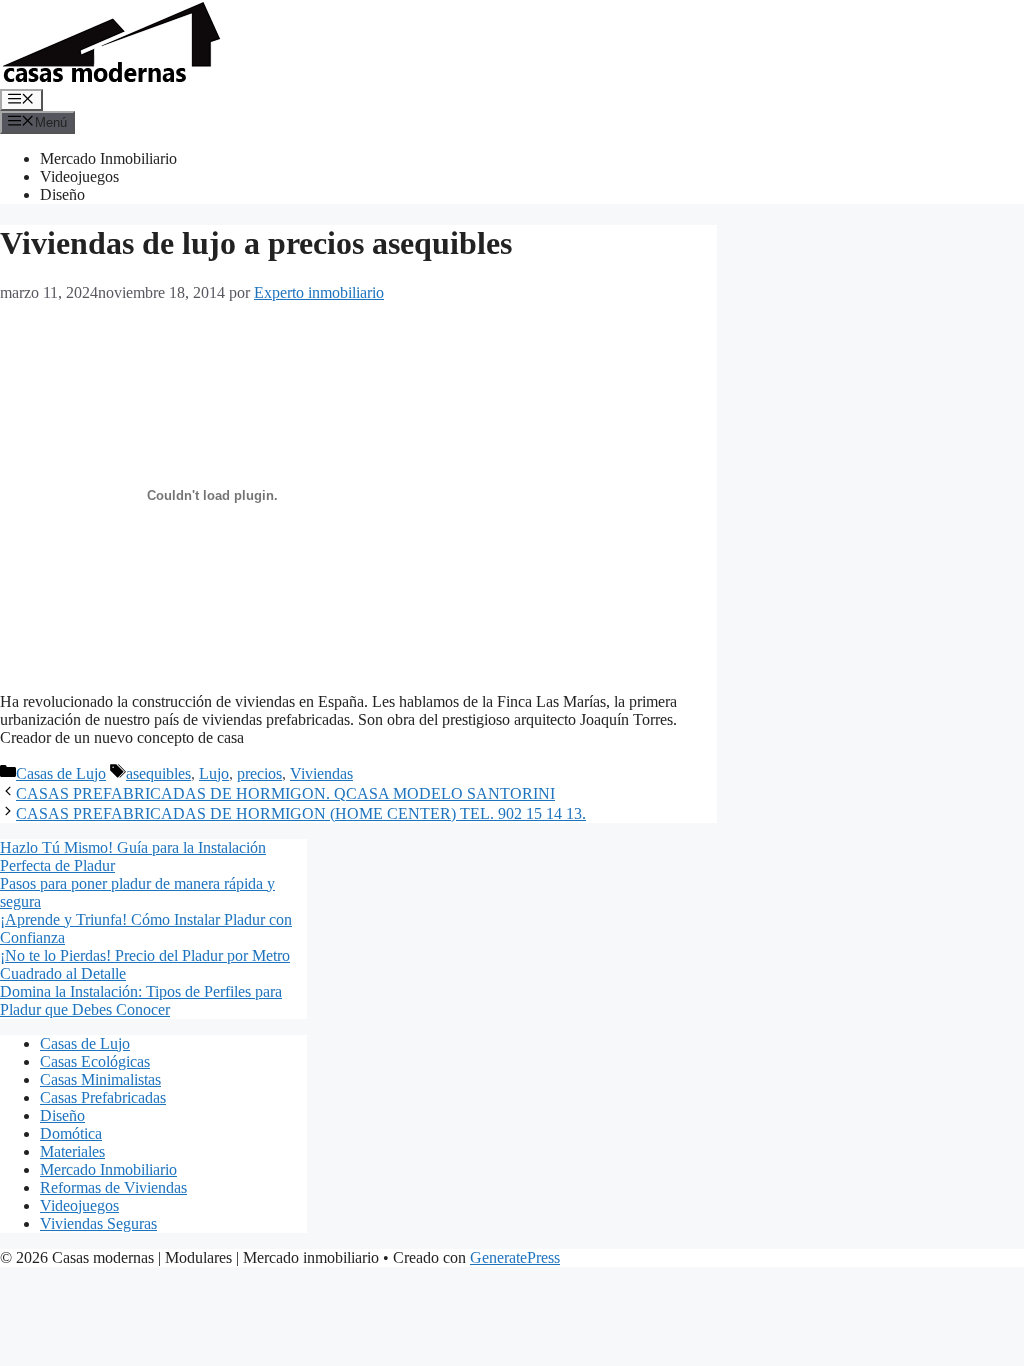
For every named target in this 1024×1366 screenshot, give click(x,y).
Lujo (214, 773)
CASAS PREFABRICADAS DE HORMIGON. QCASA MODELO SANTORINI (285, 793)
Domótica (71, 1133)
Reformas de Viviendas (113, 1187)
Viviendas (321, 773)
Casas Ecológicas (95, 1061)
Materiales (72, 1151)
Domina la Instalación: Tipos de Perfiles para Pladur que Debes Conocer (141, 1000)
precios (259, 773)
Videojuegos (79, 176)
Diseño (62, 194)
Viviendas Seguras (98, 1223)
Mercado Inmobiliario (108, 158)
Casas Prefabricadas (103, 1097)
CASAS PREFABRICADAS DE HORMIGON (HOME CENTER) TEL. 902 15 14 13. (301, 813)
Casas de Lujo (61, 773)
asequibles (158, 773)
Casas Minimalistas (100, 1079)
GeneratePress (515, 1257)
